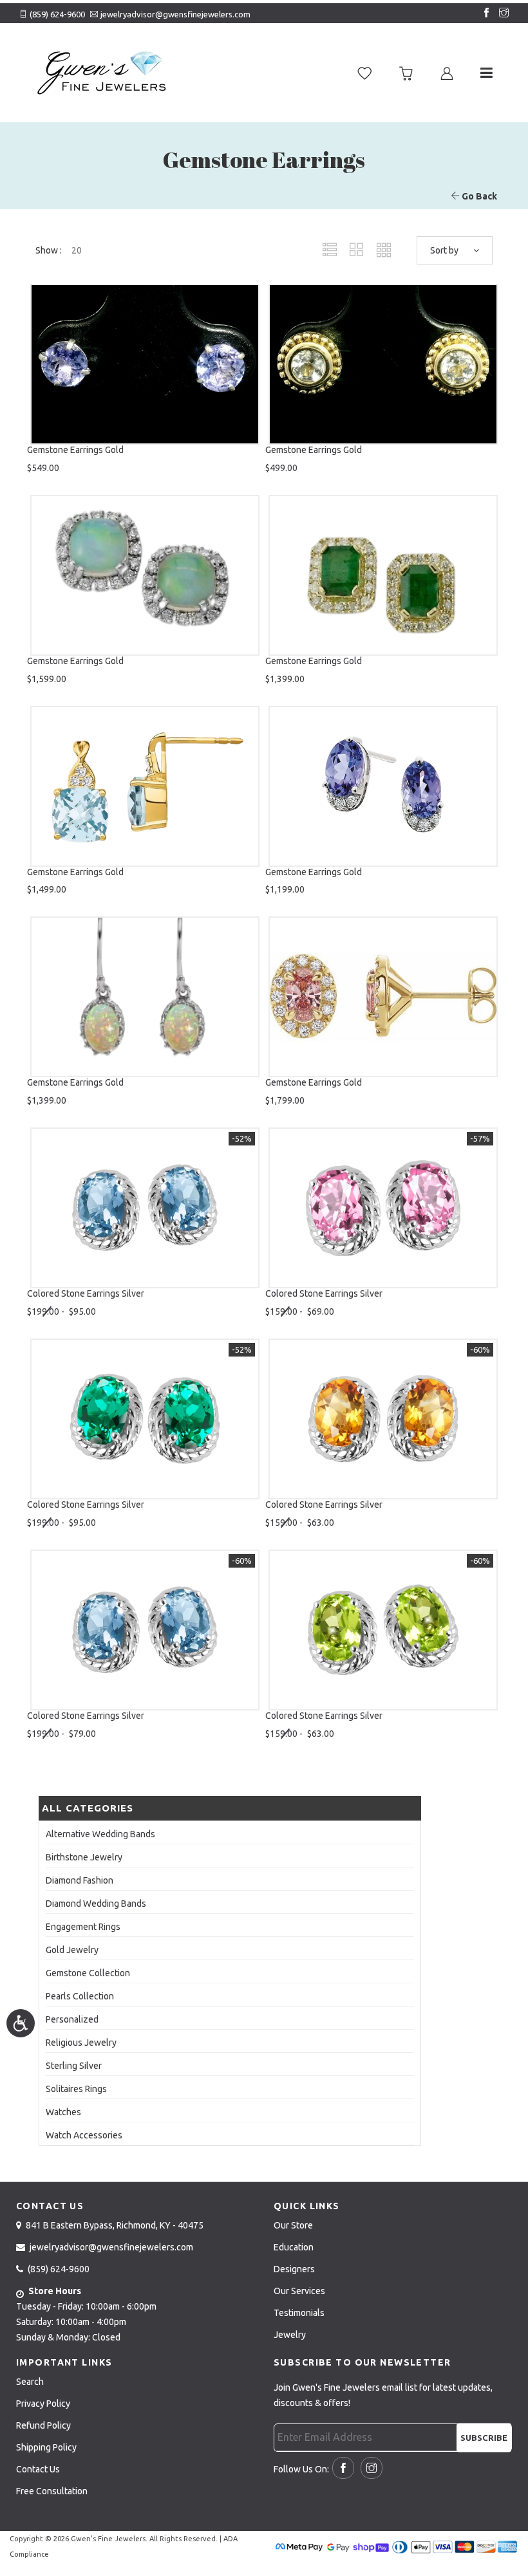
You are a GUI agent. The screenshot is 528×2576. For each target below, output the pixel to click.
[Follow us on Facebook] (484, 14)
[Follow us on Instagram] (501, 14)
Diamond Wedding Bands (96, 1904)
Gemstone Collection (88, 1973)
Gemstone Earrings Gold (75, 450)
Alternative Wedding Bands (100, 1834)
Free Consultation (52, 2491)
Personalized (72, 2019)
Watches (63, 2112)
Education (294, 2247)
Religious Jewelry (81, 2043)
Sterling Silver (74, 2066)
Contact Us (38, 2469)
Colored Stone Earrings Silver (86, 1293)
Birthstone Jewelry (84, 1857)
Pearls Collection (80, 1996)
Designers (294, 2269)
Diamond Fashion (80, 1880)
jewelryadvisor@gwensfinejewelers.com (175, 14)
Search (30, 2382)
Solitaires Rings (76, 2089)
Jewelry (290, 2335)
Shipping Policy (46, 2447)
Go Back (478, 196)
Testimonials (299, 2313)
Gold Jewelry (72, 1950)
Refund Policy (43, 2425)
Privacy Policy (43, 2404)
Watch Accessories (84, 2135)
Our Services (299, 2291)
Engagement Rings (83, 1927)
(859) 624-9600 (57, 14)
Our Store (293, 2225)
